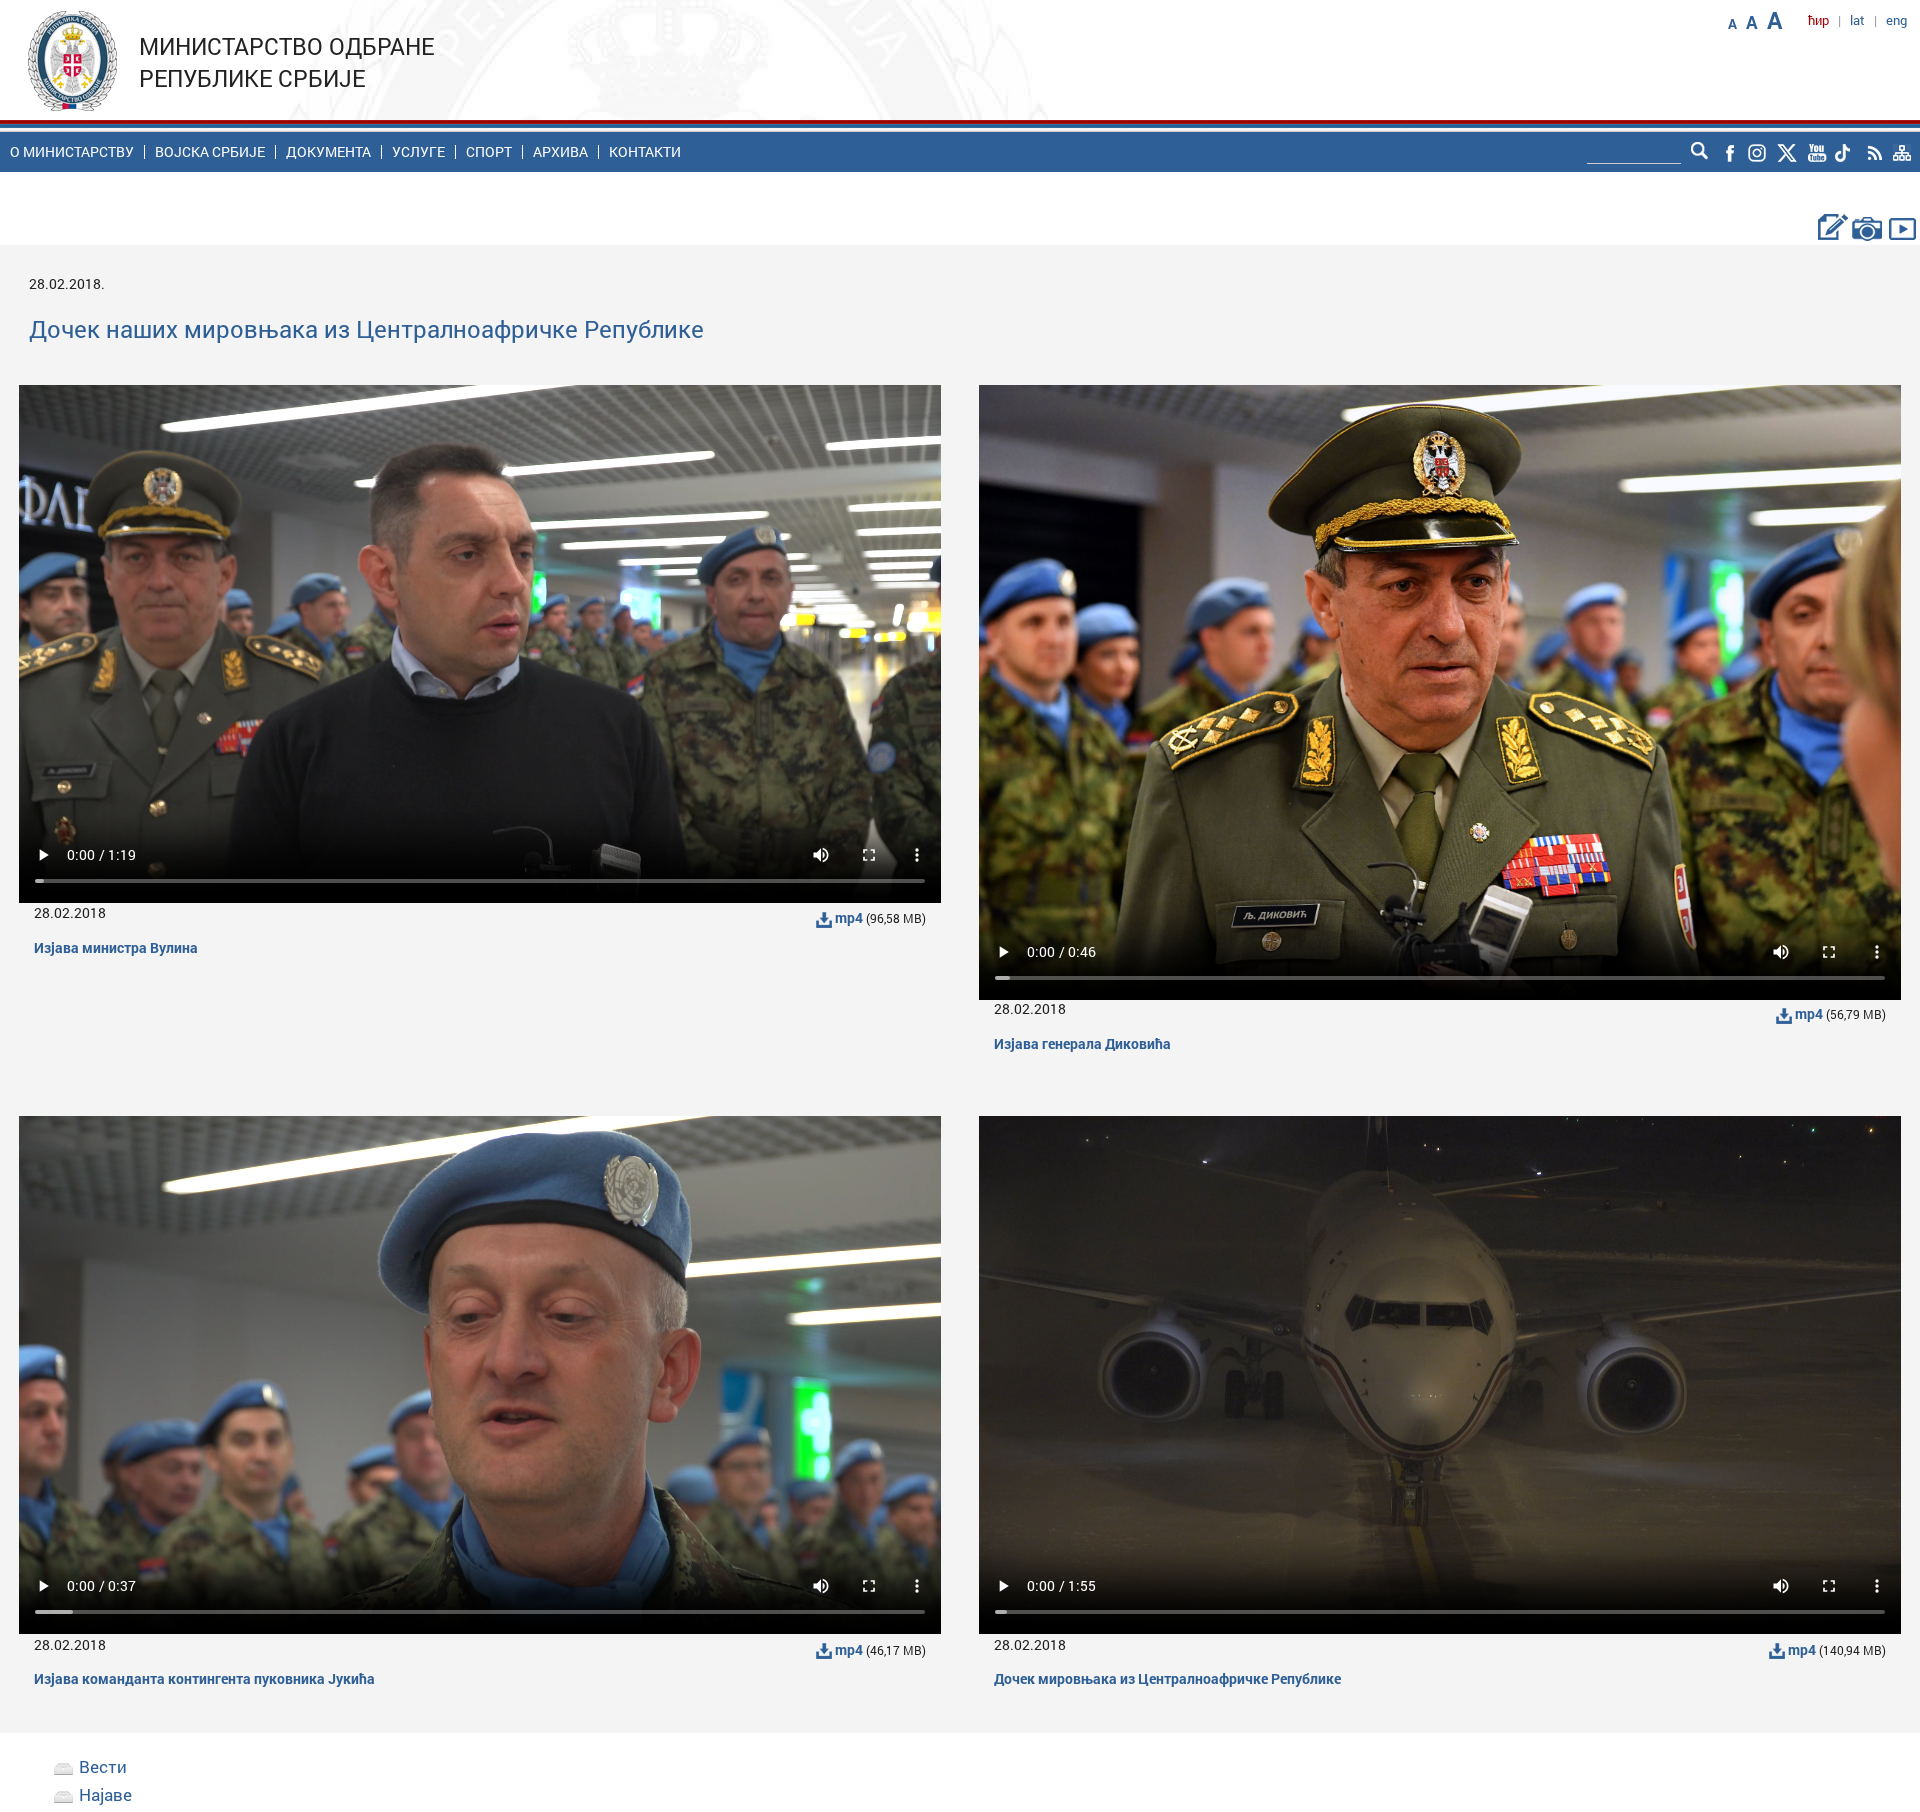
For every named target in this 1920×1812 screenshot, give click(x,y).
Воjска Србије (210, 152)
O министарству (72, 152)
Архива (560, 152)
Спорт (489, 152)
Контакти (645, 152)
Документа (328, 152)
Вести (103, 1766)
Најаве (105, 1794)
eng (1896, 20)
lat (1857, 20)
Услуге (418, 152)
